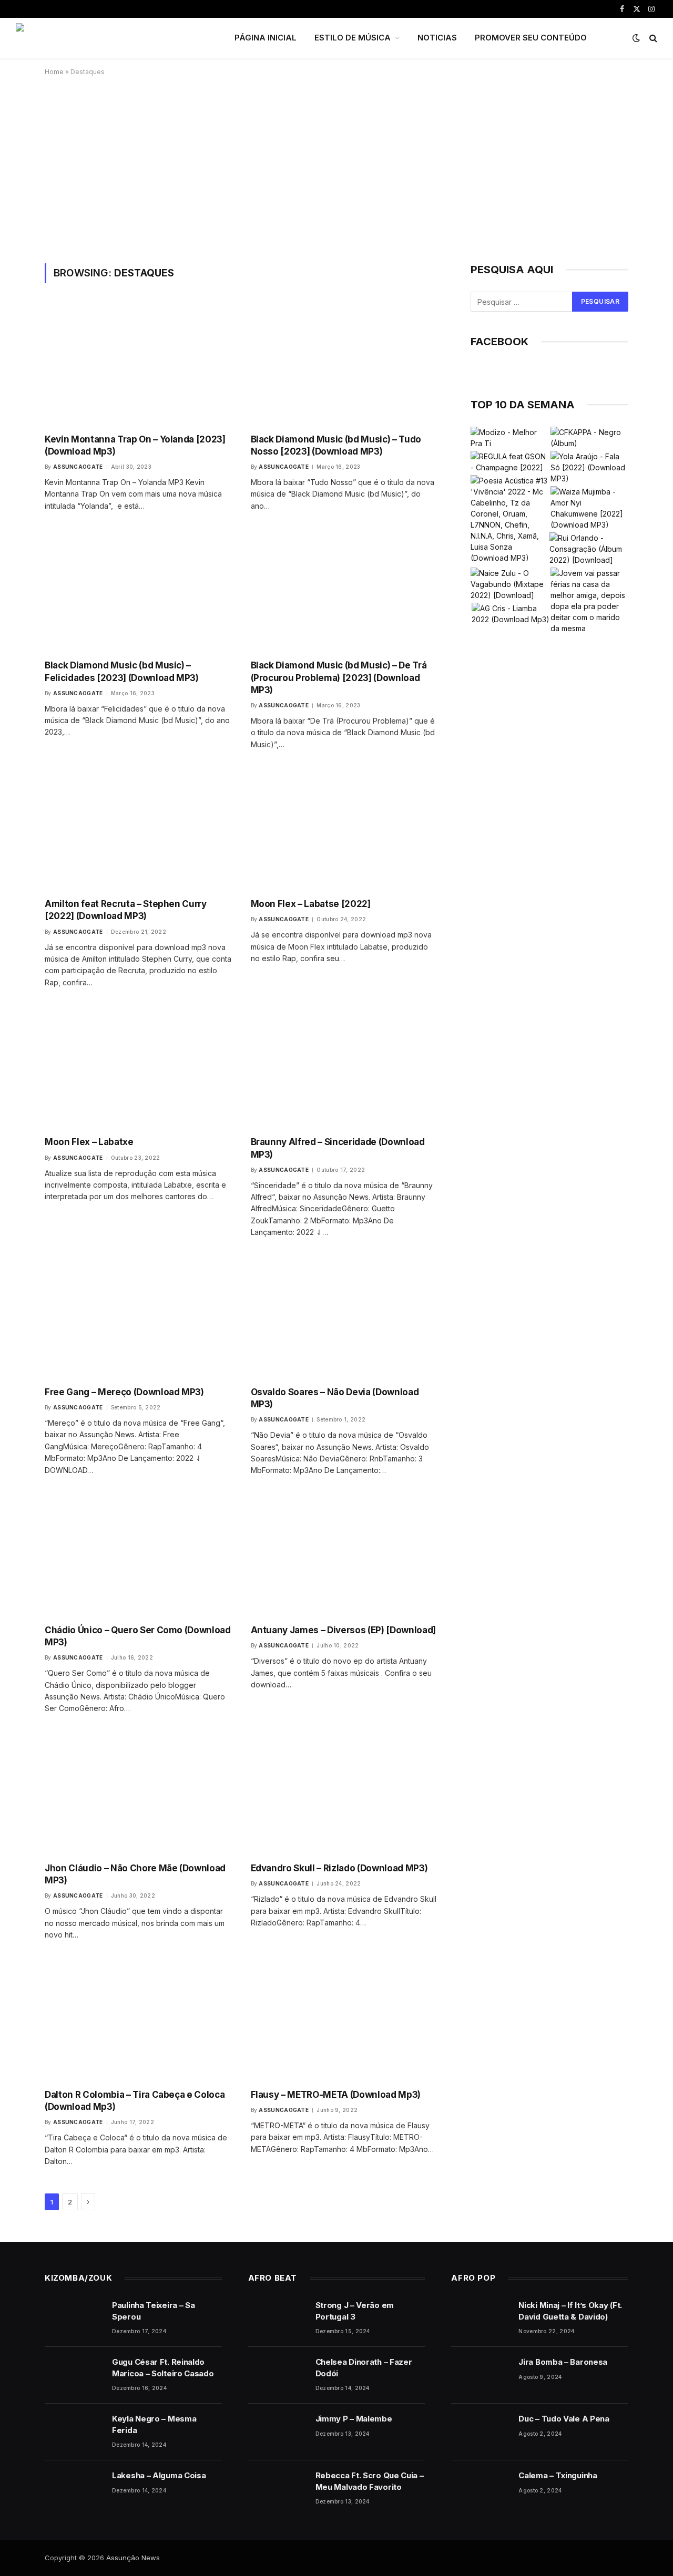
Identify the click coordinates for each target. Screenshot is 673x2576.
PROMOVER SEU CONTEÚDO (531, 38)
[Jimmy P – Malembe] (277, 2432)
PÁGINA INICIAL (266, 38)
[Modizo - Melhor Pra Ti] (509, 438)
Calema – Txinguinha (558, 2475)
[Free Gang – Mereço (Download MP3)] (138, 1318)
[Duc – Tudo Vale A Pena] (480, 2432)
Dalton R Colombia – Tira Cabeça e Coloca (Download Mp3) (135, 2101)
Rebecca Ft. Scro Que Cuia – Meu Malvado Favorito (370, 2481)
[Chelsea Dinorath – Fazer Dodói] (277, 2375)
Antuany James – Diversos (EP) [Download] (343, 1630)
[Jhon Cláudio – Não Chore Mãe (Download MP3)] (138, 1794)
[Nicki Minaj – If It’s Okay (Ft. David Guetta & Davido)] (480, 2319)
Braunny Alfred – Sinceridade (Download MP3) (338, 1148)
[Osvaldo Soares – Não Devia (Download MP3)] (344, 1318)
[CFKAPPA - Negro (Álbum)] (589, 438)
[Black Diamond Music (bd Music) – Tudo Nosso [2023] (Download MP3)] (344, 364)
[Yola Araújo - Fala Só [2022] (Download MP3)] (589, 467)
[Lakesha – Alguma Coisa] (74, 2489)
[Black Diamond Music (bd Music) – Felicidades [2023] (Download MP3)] (138, 591)
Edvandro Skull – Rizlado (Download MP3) (339, 1868)
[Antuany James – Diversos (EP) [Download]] (344, 1556)
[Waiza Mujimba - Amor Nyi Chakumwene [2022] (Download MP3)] (589, 508)
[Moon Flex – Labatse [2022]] (344, 830)
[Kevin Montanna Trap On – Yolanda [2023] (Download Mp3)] (138, 364)
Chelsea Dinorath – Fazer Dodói (364, 2367)
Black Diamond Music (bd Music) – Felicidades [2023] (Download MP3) (122, 671)
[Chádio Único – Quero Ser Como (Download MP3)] (138, 1556)
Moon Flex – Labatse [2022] (311, 904)
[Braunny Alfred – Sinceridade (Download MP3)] (344, 1068)
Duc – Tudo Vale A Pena (564, 2419)
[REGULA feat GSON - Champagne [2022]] (509, 462)
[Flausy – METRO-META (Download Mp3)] (344, 2020)
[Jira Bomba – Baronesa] (480, 2375)
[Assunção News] (111, 38)
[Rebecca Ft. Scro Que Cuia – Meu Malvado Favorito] (277, 2489)
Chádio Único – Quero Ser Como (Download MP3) (138, 1636)
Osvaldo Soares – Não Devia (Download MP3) (335, 1398)
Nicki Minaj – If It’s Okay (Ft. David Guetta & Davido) (570, 2311)
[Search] (652, 38)
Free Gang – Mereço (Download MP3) (124, 1392)
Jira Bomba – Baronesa (563, 2362)
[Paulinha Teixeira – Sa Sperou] (74, 2319)
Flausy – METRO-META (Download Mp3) (336, 2095)
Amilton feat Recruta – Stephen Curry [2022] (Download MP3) (126, 910)
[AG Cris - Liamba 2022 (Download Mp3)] (511, 614)
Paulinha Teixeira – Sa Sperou (153, 2311)
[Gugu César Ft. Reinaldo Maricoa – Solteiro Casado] (74, 2375)
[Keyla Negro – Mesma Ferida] (74, 2432)
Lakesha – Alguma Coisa (159, 2475)
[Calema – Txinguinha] (480, 2489)
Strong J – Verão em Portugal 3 (355, 2311)
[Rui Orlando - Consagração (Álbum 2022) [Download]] (588, 549)
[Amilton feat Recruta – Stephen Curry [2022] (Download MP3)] (138, 830)
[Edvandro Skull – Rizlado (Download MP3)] (344, 1794)
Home (54, 72)
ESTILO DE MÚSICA (353, 38)
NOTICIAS (437, 38)
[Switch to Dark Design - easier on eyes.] (636, 38)
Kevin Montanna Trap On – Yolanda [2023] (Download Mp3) (135, 445)
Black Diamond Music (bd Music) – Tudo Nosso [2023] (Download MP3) (336, 445)
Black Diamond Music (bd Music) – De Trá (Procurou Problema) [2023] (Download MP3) (339, 677)
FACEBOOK (499, 342)
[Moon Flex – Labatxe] (138, 1068)
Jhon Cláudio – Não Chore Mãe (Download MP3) (135, 1874)
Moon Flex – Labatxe (89, 1142)
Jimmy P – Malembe (354, 2419)
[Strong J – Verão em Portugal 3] (277, 2319)
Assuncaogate (78, 467)
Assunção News (133, 2558)
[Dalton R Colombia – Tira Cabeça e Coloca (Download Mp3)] (138, 2020)
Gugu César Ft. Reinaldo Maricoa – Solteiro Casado (163, 2367)
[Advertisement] (336, 168)
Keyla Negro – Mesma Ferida (154, 2424)
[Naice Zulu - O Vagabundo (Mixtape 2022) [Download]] (509, 584)
